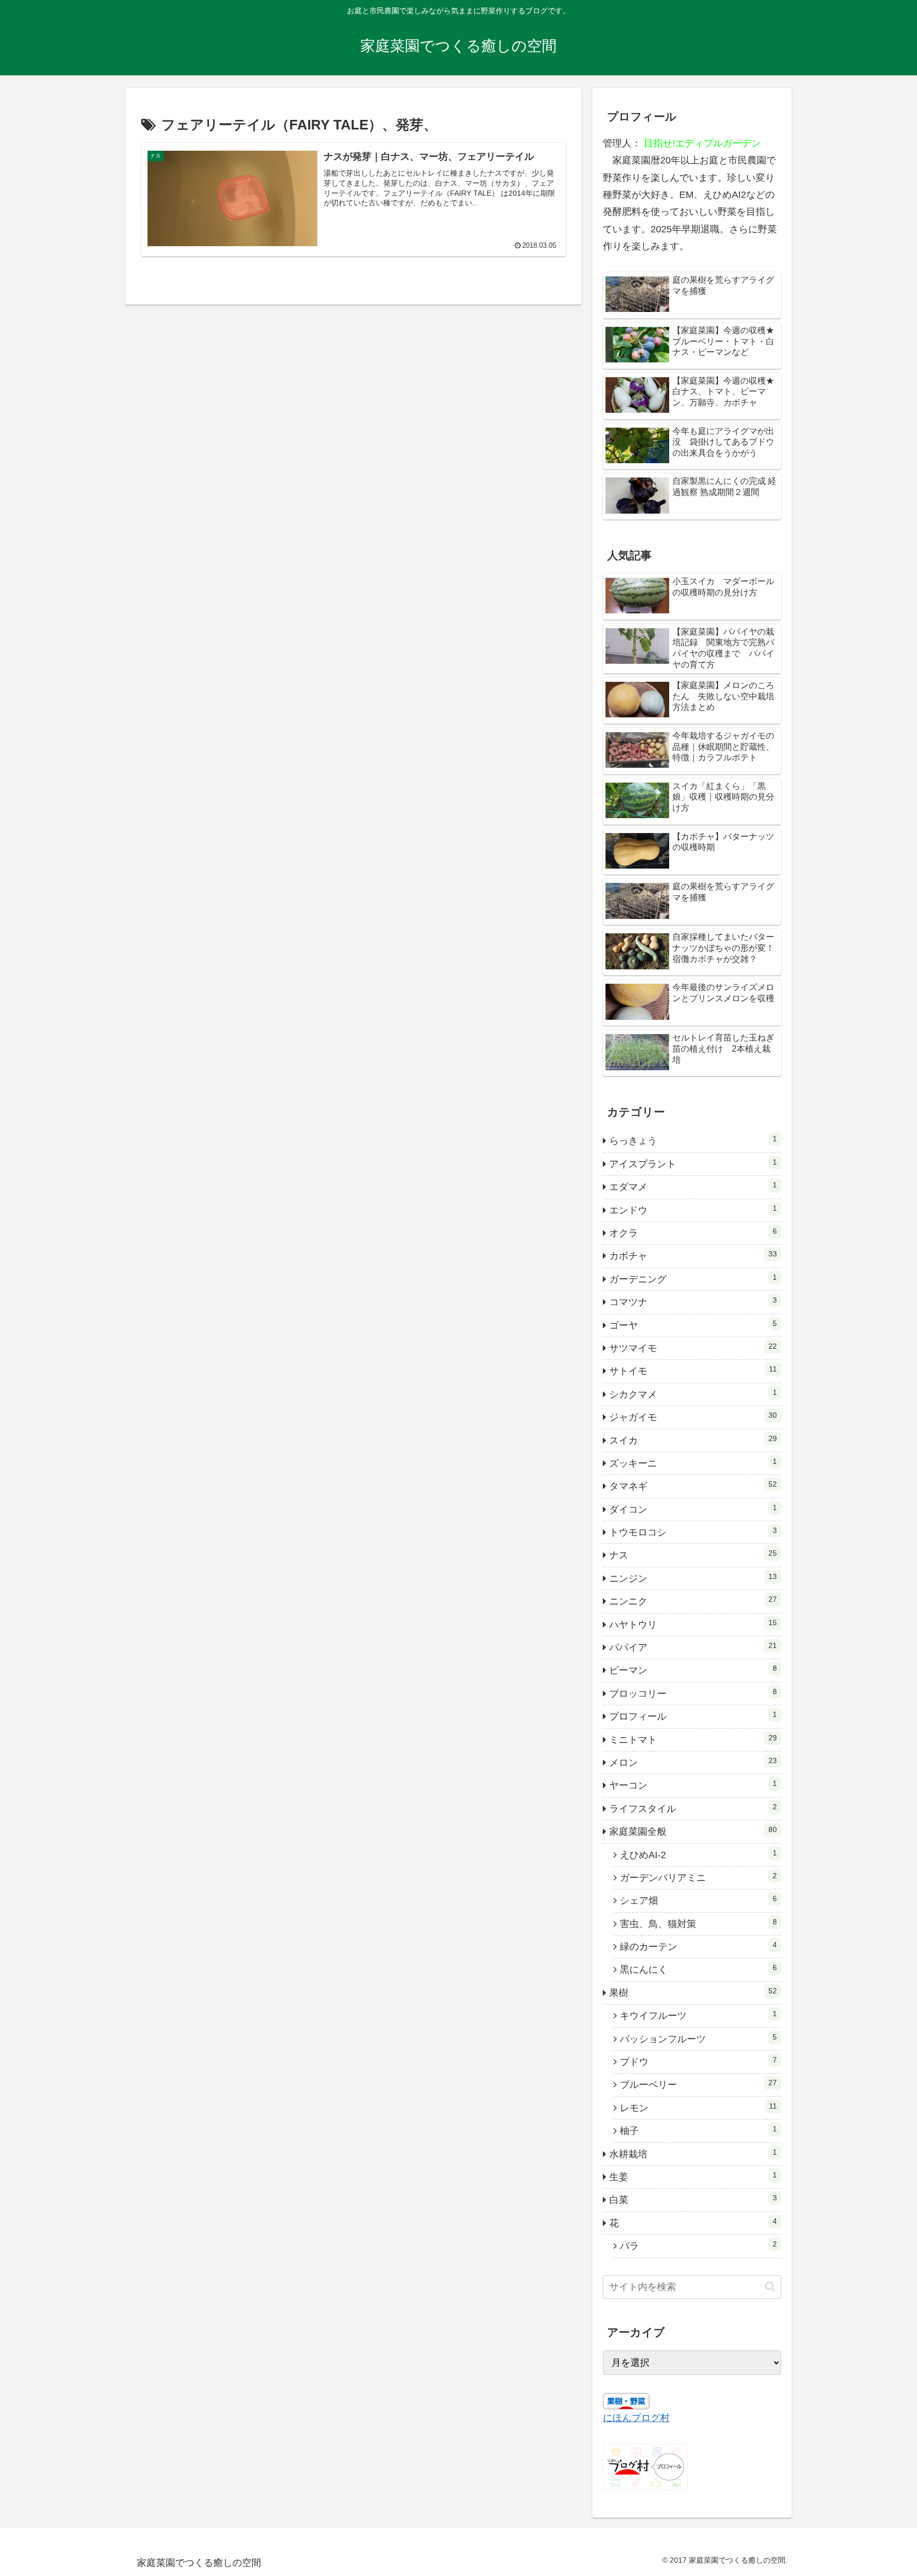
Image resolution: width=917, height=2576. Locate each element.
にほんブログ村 (636, 2418)
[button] (770, 2287)
